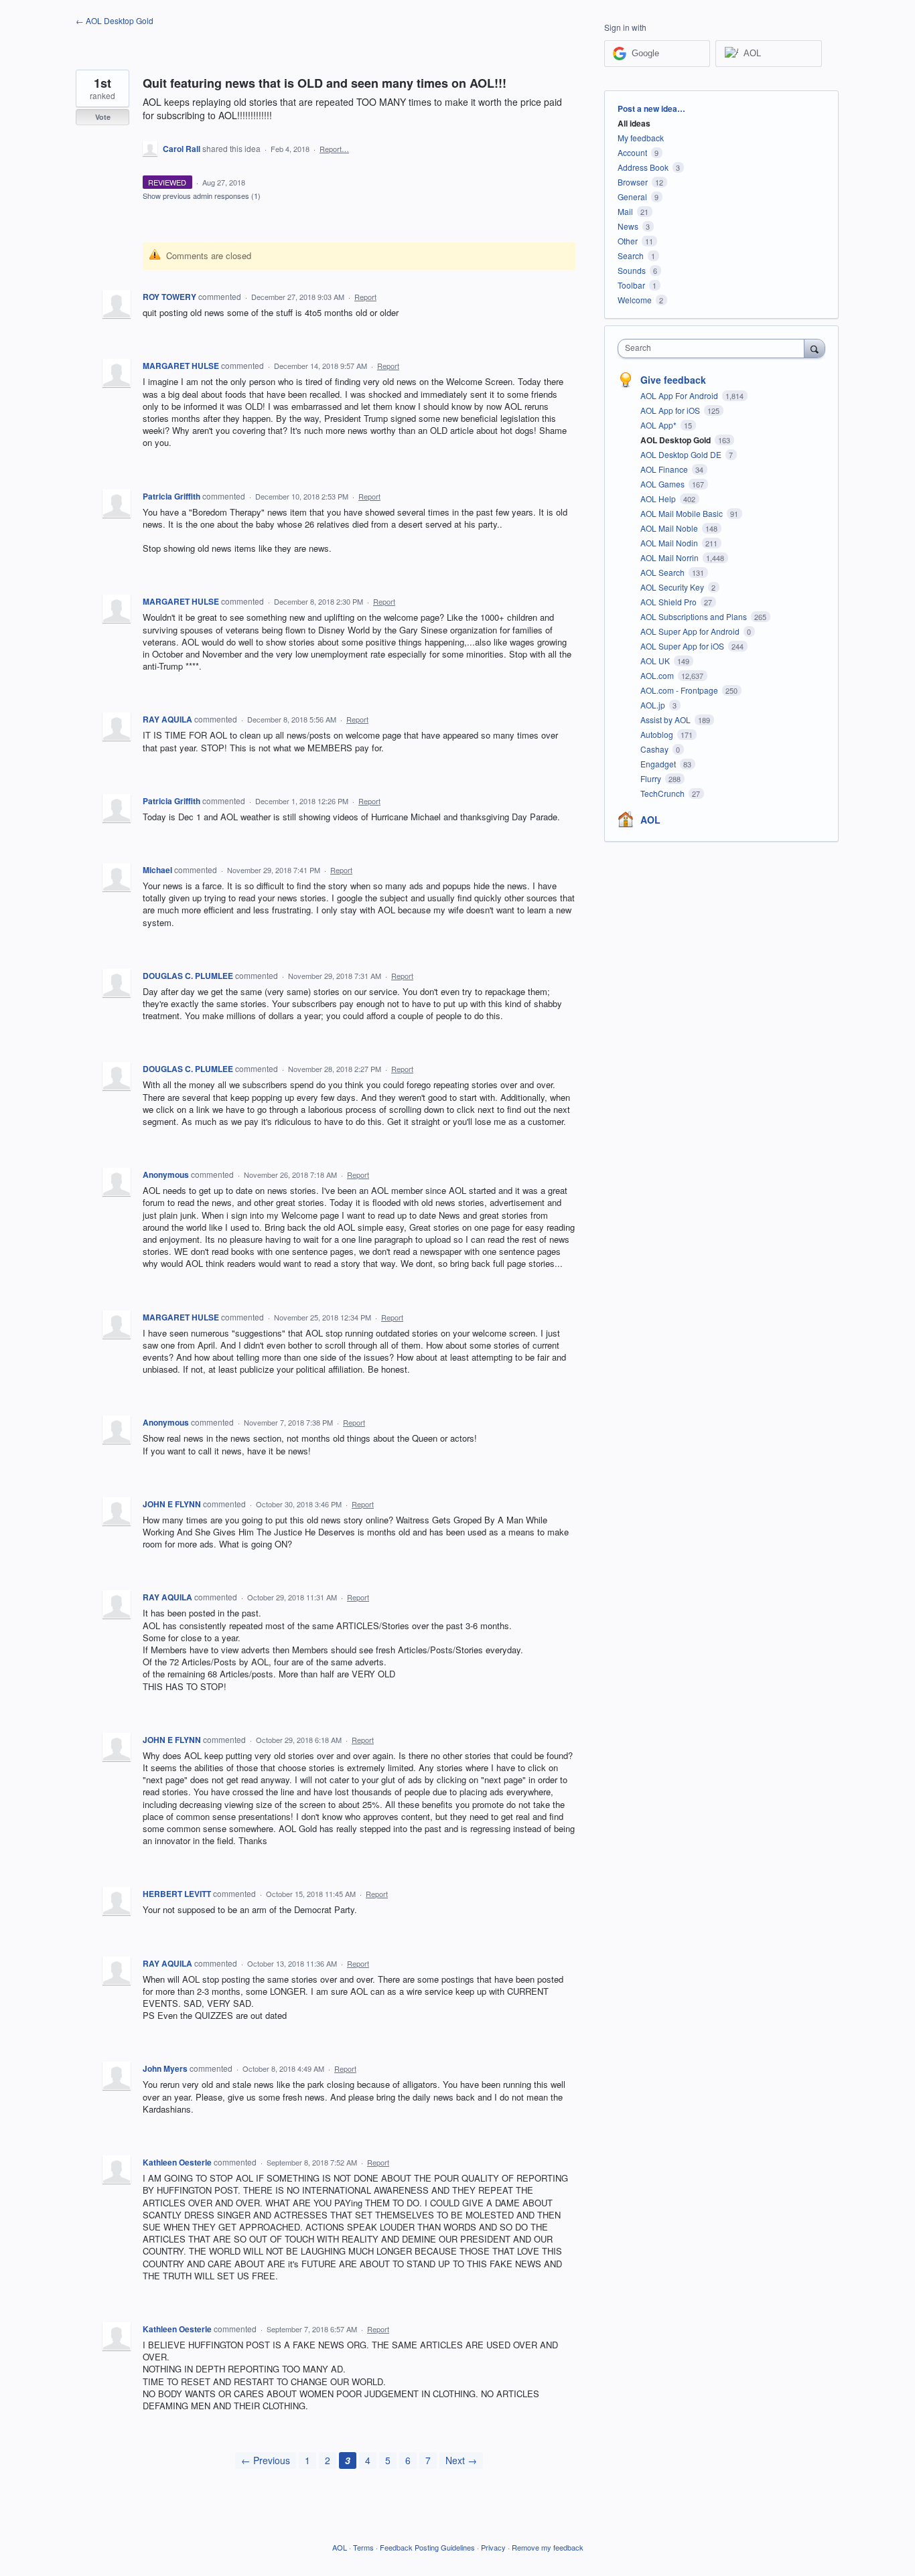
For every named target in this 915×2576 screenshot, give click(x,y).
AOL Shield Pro (670, 602)
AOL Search (663, 572)
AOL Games (663, 484)
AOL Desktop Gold (677, 440)
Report (365, 297)
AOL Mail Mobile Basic (683, 513)
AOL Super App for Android (691, 631)
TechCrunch (663, 793)
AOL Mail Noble (670, 528)
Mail (625, 211)
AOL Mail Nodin (670, 543)
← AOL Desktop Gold (115, 20)
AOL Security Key (673, 587)
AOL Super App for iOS (683, 646)
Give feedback (673, 380)
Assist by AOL (666, 719)
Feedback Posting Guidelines (427, 2547)
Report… (334, 149)
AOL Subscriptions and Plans (695, 616)
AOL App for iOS (671, 410)
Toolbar (631, 285)
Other (628, 241)
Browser (633, 182)
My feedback (641, 138)
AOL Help (659, 499)
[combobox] (714, 349)
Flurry (652, 778)
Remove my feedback (548, 2547)
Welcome (635, 300)
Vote (103, 117)
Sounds (632, 270)
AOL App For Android (680, 395)
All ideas (634, 123)
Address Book (643, 167)
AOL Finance (665, 469)
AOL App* (659, 425)
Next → (461, 2460)
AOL (650, 820)
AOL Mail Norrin (671, 557)
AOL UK (656, 661)
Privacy (493, 2547)
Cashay (655, 749)
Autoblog (658, 734)
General (632, 197)
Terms (363, 2547)
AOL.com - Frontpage (680, 690)
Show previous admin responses (202, 196)
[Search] (815, 348)
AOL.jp (654, 705)
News (628, 226)
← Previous (266, 2460)
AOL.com (658, 675)
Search (631, 255)
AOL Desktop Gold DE (682, 454)
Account (632, 152)
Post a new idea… (651, 108)
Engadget (659, 764)
